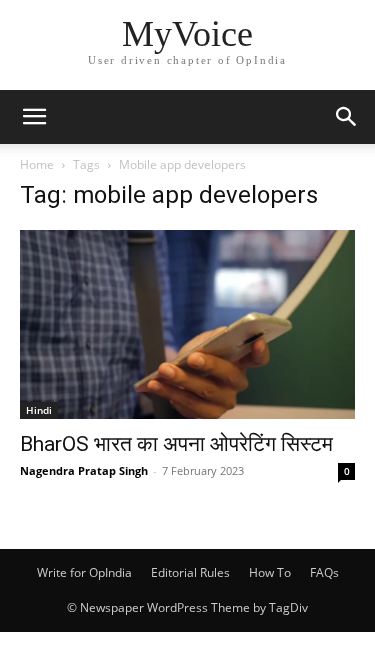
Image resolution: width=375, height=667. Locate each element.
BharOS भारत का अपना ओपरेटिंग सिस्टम (176, 444)
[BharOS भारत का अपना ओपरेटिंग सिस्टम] (187, 324)
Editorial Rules (190, 572)
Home (37, 164)
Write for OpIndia (84, 572)
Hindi (39, 410)
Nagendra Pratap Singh (84, 470)
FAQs (324, 572)
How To (270, 572)
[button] (34, 117)
